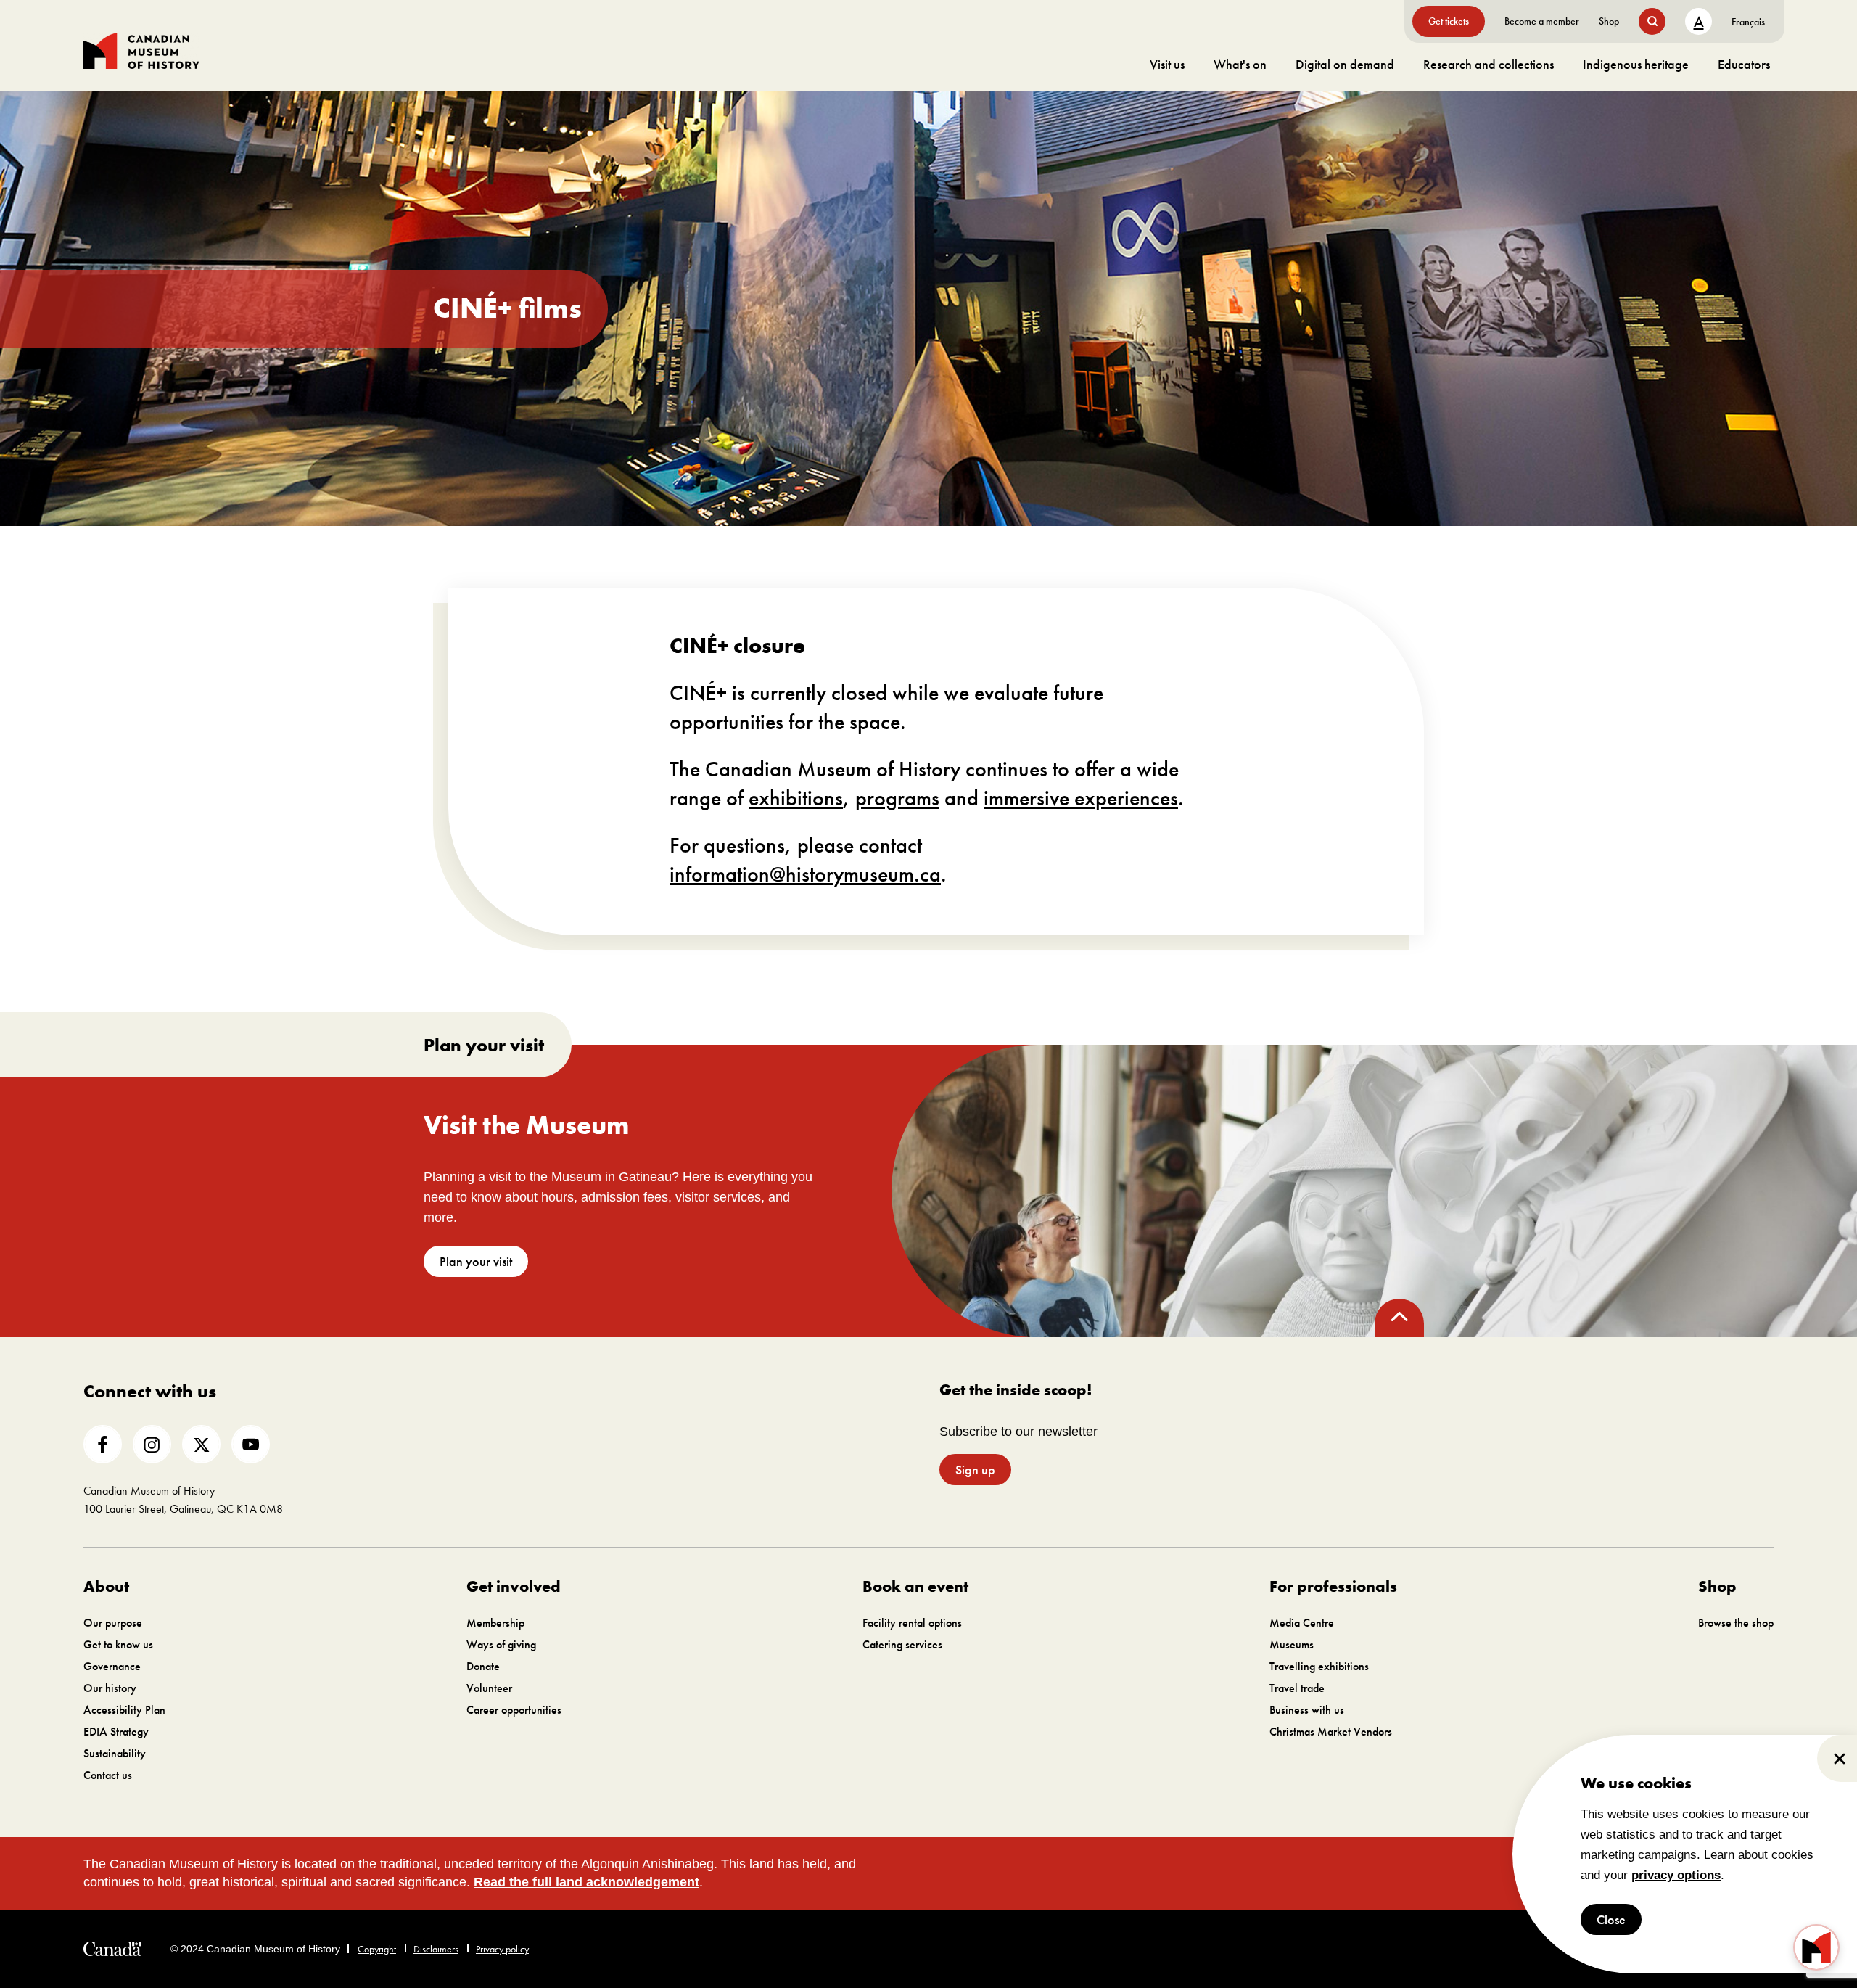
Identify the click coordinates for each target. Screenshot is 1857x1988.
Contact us (108, 1775)
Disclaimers (436, 1949)
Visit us (1167, 64)
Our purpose (113, 1623)
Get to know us (118, 1644)
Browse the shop (1736, 1623)
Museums (1292, 1644)
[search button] (1652, 21)
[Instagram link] (152, 1444)
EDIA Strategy (116, 1732)
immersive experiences (1081, 798)
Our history (110, 1688)
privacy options (1676, 1875)
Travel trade (1297, 1688)
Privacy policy (502, 1949)
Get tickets (1449, 21)
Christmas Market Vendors (1331, 1732)
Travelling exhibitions (1319, 1666)
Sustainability (115, 1753)
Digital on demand (1345, 64)
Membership (495, 1623)
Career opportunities (514, 1710)
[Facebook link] (103, 1444)
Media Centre (1302, 1623)
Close (1611, 1919)
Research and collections (1489, 64)
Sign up (975, 1470)
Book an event (915, 1586)
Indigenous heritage (1636, 64)
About (106, 1586)
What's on (1240, 64)
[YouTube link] (251, 1444)
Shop (1609, 21)
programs (897, 798)
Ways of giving (501, 1644)
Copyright (377, 1949)
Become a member (1542, 21)
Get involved (514, 1586)
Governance (112, 1666)
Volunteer (489, 1688)
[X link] (201, 1444)
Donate (483, 1666)
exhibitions (796, 798)
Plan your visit (476, 1261)
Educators (1744, 64)
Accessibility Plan (124, 1710)
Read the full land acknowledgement (586, 1882)
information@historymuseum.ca (805, 874)
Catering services (902, 1644)
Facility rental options (912, 1623)
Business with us (1307, 1710)
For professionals (1333, 1586)
